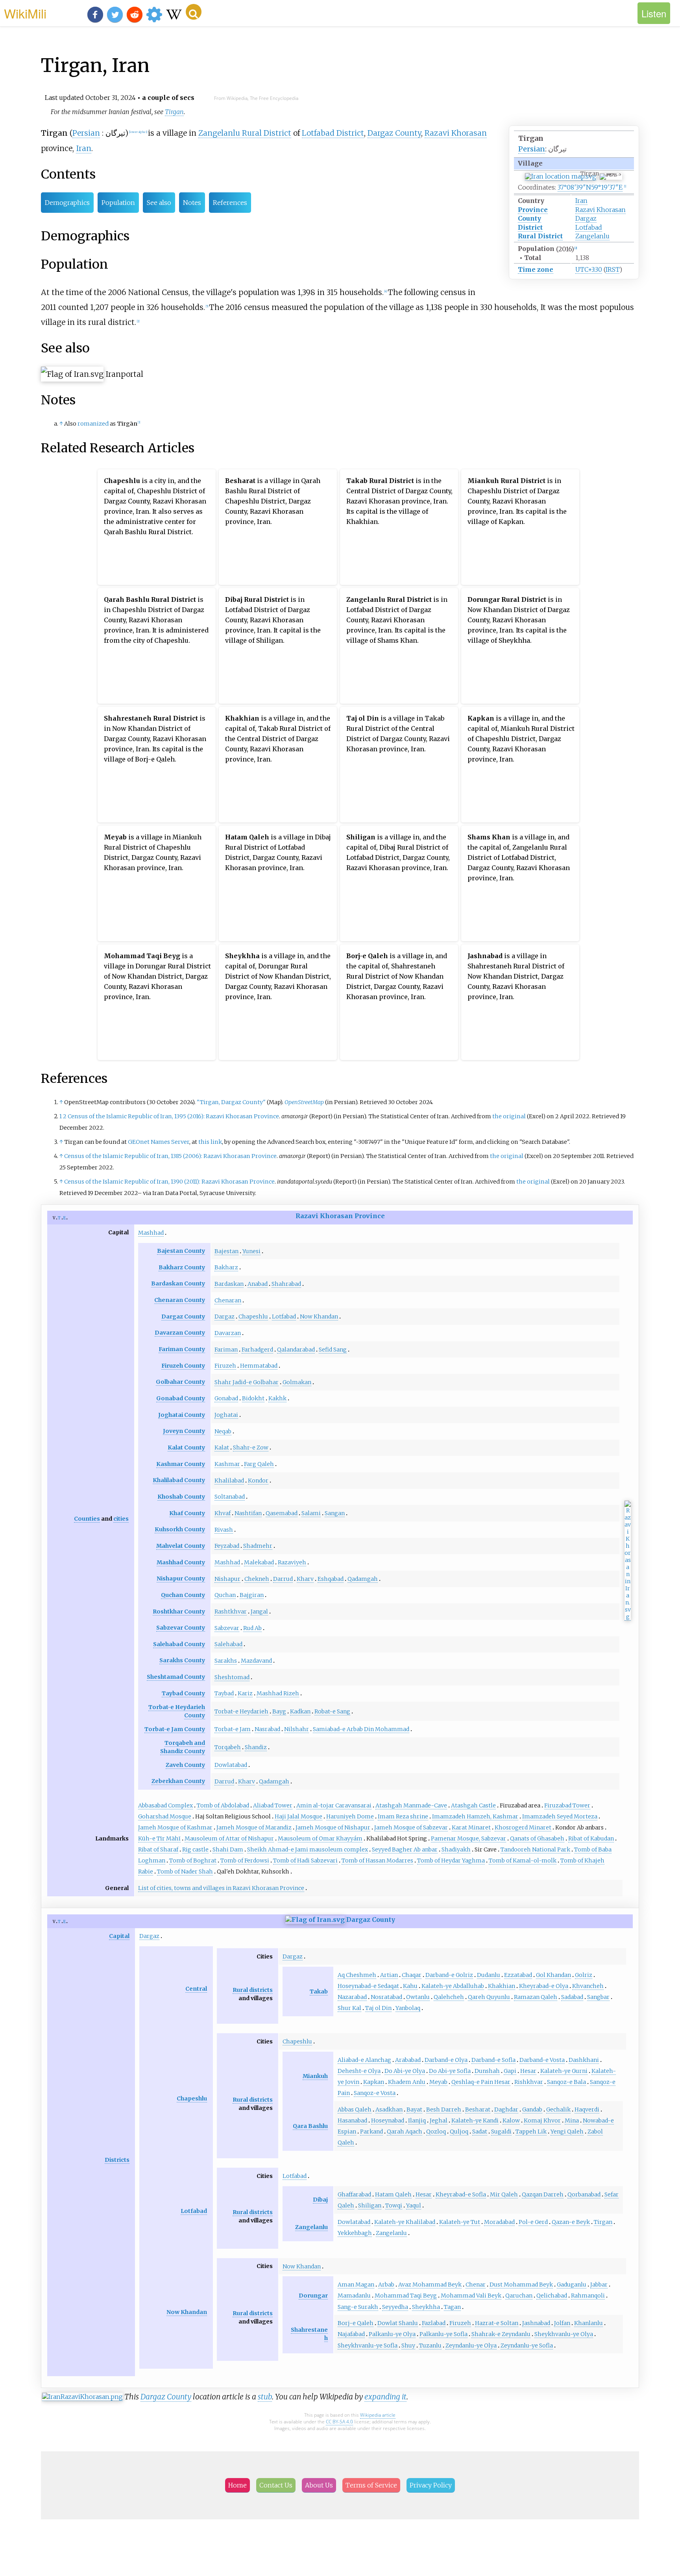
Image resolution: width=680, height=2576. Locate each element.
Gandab (532, 2109)
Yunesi (251, 1251)
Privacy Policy (431, 2485)
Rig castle (195, 1849)
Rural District (540, 236)
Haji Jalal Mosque (298, 1816)
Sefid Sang (333, 1350)
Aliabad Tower (273, 1805)
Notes (192, 203)
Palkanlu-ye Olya (392, 2334)
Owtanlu (418, 1997)
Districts (117, 2160)
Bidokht (253, 1398)
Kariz (245, 1693)
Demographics (67, 203)
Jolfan (562, 2323)
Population (118, 203)
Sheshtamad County (176, 1677)
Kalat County (186, 1448)
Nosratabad (386, 1997)
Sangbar (598, 1997)
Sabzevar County (181, 1628)
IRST (613, 269)
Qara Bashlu (310, 2126)
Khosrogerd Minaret (523, 1827)
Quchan (225, 1595)
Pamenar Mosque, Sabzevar (468, 1838)
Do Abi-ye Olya (405, 2071)
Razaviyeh (292, 1562)
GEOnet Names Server (159, 1142)
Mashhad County (181, 1562)
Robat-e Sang (332, 1711)
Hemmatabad (259, 1366)
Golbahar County (180, 1382)
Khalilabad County (179, 1480)
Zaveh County (185, 1765)
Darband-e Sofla (493, 2060)
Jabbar (599, 2285)
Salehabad (228, 1644)
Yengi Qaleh (567, 2132)
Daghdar (506, 2109)
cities (121, 1519)
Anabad (258, 1284)
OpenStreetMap (304, 1102)
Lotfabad (589, 227)
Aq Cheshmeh (357, 1975)
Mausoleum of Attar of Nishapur (229, 1838)
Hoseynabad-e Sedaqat (368, 1986)
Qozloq (436, 2132)
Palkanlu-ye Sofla (443, 2334)
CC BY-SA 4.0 (339, 2422)
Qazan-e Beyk (571, 2222)
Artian (389, 1975)
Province (533, 210)
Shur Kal (349, 2008)
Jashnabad (536, 2323)
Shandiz (256, 1747)
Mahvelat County (181, 1546)
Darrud (283, 1579)
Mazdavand (256, 1661)
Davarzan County (180, 1333)
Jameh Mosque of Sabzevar (411, 1827)
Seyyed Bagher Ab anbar (405, 1849)
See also (159, 203)
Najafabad (351, 2334)
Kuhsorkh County (180, 1529)
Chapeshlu (253, 1317)
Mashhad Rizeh (278, 1693)
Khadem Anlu (407, 2082)
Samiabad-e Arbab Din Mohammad (361, 1729)
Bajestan (226, 1251)
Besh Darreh (444, 2109)
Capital (119, 1936)
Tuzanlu (430, 2346)
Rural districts (253, 1990)
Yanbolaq (408, 2008)
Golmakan (297, 1382)
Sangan (335, 1513)
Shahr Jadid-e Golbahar (247, 1382)
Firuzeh (225, 1366)
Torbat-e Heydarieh (241, 1711)
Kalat (222, 1448)
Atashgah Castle (473, 1805)
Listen (654, 13)
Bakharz (226, 1267)
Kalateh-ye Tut (460, 2222)
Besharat (478, 2109)
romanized (93, 424)
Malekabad (259, 1562)
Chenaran (228, 1300)
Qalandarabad (296, 1350)
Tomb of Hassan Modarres (377, 1861)
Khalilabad (229, 1481)
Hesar (528, 2071)
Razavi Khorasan (601, 210)
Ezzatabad (518, 1975)
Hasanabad (352, 2121)
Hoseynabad (388, 2121)
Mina (572, 2121)
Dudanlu (489, 1975)
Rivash (224, 1530)
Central (196, 1989)
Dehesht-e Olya (359, 2071)
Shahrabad (286, 1284)
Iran (581, 201)
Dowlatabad (231, 1765)
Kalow (511, 2121)
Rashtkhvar (231, 1612)
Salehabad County (179, 1644)
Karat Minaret (471, 1827)
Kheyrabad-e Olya (544, 1986)
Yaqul (414, 2205)
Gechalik (558, 2109)
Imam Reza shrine (403, 1816)
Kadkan (300, 1711)
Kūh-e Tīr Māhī (159, 1838)
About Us (319, 2485)
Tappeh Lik (531, 2132)
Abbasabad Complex (165, 1805)
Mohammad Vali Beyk (471, 2296)
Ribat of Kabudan (591, 1838)
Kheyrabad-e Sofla (461, 2194)
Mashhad (151, 1233)
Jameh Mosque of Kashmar (175, 1827)
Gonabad (226, 1398)
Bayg (279, 1711)
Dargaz (586, 218)
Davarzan (228, 1333)
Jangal (259, 1612)
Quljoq (459, 2132)
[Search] (194, 12)
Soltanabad (230, 1497)
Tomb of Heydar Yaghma (451, 1861)
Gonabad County (181, 1398)
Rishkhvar (529, 2082)
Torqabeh (228, 1747)
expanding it (385, 2397)
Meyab (438, 2082)
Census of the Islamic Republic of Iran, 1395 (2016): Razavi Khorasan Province (173, 1116)
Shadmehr (258, 1546)
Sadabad (572, 1997)
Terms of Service (371, 2485)
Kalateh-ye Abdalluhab (453, 1986)
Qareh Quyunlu (489, 1997)
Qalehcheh (449, 1997)
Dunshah (487, 2071)
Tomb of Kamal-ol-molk (523, 1861)
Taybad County (183, 1693)
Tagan (452, 2307)
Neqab (223, 1431)
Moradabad (499, 2222)
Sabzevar (227, 1628)
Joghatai (226, 1415)
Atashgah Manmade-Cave (411, 1805)
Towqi (394, 2205)
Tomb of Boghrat (193, 1861)
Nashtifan (248, 1513)
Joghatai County (182, 1415)
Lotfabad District (333, 133)
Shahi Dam (228, 1849)
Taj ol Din (378, 2008)
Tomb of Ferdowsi (245, 1861)
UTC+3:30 (589, 269)
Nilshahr (297, 1729)
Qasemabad (282, 1513)
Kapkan (374, 2082)
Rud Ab (252, 1628)
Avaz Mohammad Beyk (430, 2285)
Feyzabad (227, 1546)
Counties (87, 1519)
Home (237, 2485)
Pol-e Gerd (533, 2222)
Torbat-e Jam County (175, 1729)
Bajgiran (252, 1595)
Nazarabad (352, 1997)
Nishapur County (181, 1578)
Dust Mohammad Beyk (521, 2285)
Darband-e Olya (446, 2060)
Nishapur (227, 1579)
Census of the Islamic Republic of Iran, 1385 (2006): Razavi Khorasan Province (170, 1156)
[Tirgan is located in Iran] (561, 176)
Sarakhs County (182, 1660)
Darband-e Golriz (449, 1975)
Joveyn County (184, 1431)
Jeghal (439, 2121)
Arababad (408, 2060)
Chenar (476, 2285)
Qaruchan (519, 2296)
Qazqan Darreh (543, 2194)
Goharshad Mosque (165, 1816)
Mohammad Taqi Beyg (406, 2296)
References (230, 203)
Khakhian (502, 1986)
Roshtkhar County (179, 1612)
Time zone (536, 269)
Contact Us (276, 2485)
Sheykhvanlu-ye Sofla (368, 2346)
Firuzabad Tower (567, 1805)
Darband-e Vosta (542, 2060)
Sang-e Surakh (358, 2307)
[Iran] (315, 1920)
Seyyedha (395, 2307)
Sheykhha (426, 2307)
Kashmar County (181, 1464)
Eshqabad (331, 1579)
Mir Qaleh (504, 2194)
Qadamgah (363, 1579)
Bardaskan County (178, 1283)
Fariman (226, 1350)
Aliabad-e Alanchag (364, 2060)
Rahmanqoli (588, 2296)
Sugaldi (501, 2132)
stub (265, 2397)
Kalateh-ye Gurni (564, 2071)
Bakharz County (182, 1267)
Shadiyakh (456, 1849)
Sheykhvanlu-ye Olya (564, 2334)
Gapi (510, 2071)
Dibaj (320, 2200)
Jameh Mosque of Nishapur (333, 1827)
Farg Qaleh (259, 1464)
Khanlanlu (589, 2323)
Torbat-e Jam (233, 1729)
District (530, 227)
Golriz (584, 1975)
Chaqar (412, 1975)
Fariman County (182, 1349)
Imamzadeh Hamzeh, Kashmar (475, 1816)
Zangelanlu (592, 236)
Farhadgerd (257, 1350)
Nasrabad (267, 1729)
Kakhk (277, 1398)
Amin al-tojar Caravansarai (334, 1805)
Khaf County (187, 1513)
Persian (532, 149)
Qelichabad (552, 2296)
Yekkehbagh (355, 2233)
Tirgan (174, 112)
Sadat (480, 2132)
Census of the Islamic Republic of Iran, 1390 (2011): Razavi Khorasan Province (169, 1182)
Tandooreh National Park (535, 1849)
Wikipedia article (378, 2415)
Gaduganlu (572, 2285)
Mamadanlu (354, 2296)
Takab (319, 1991)
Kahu (410, 1986)
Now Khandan (319, 1317)
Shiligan (370, 2205)
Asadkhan (389, 2109)
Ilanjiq (417, 2121)
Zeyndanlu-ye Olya (471, 2346)
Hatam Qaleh (393, 2194)
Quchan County (183, 1595)
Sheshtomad (232, 1677)
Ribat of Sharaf (158, 1849)
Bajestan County (181, 1251)
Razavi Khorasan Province (340, 1216)
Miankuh (315, 2076)
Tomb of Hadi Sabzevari (305, 1861)
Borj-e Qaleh (356, 2323)
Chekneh (257, 1579)
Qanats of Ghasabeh (537, 1838)
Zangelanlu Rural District (245, 133)
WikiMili (25, 13)
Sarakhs (226, 1661)
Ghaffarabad (354, 2194)
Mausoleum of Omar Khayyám (320, 1838)
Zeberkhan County (178, 1781)
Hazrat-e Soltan (497, 2323)
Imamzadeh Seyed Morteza (560, 1816)
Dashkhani (584, 2060)
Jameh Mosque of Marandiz (254, 1827)
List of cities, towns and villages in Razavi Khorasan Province (221, 1888)
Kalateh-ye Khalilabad (405, 2222)
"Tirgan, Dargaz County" (231, 1102)
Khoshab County (181, 1497)
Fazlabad (434, 2323)
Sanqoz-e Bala (566, 2082)
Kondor (258, 1481)
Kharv (305, 1579)
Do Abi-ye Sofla (450, 2071)
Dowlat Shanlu (398, 2323)
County (529, 218)
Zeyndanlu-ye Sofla (527, 2346)
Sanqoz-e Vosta (375, 2093)
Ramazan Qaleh (536, 1997)
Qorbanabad (584, 2194)
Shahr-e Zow (251, 1448)
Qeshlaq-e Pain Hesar (481, 2082)
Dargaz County (394, 133)
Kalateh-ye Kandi (475, 2121)
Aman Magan (356, 2285)
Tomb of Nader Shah (185, 1872)
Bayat (414, 2109)
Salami (311, 1513)
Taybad (224, 1693)
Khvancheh (588, 1986)
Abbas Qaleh (355, 2109)
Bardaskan (229, 1284)
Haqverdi (587, 2109)
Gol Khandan (553, 1975)
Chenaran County (180, 1300)
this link (210, 1142)
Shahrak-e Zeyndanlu (501, 2334)
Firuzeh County (183, 1366)
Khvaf (223, 1513)
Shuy (408, 2346)
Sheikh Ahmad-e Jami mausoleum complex (308, 1849)
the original (509, 1116)
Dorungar (313, 2296)
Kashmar (227, 1464)
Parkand (371, 2132)
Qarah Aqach (405, 2132)
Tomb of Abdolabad (223, 1805)
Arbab (386, 2285)
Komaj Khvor (542, 2121)
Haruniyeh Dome (350, 1816)
